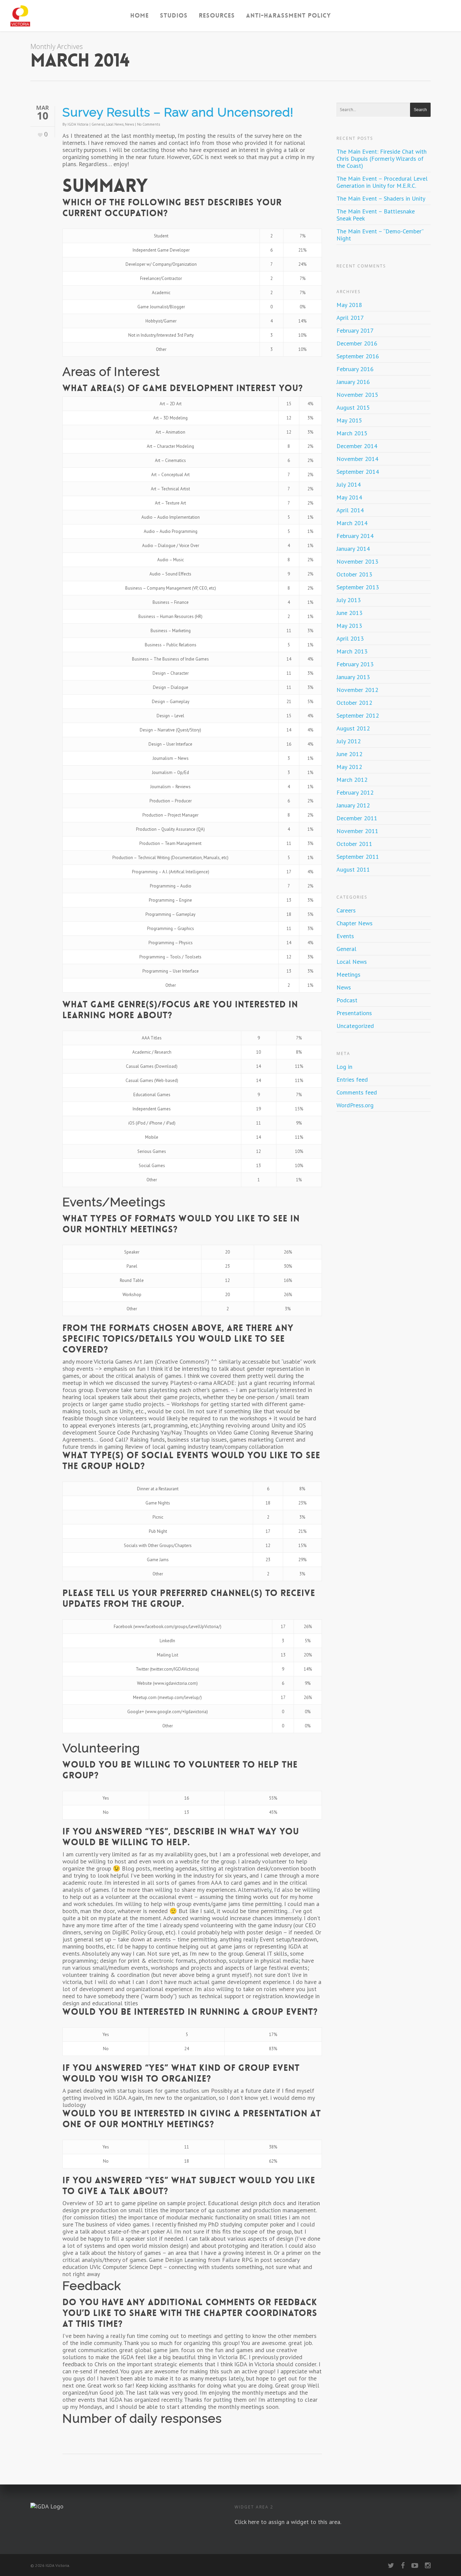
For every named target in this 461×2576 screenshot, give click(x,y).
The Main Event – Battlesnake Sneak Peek (376, 215)
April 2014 (350, 510)
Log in (344, 1067)
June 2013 (349, 613)
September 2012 (358, 715)
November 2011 (357, 831)
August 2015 (353, 407)
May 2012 (349, 767)
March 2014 (352, 523)
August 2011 (353, 869)
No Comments (148, 124)
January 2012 (353, 805)
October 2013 (354, 574)
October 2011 (354, 844)
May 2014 (349, 497)
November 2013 (357, 561)
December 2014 (357, 446)
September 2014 (358, 472)
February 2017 (355, 330)
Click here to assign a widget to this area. (288, 2522)
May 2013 (349, 626)
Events (345, 936)
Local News (115, 124)
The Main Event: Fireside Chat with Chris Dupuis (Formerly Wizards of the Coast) (382, 159)
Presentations (354, 1013)
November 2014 (357, 459)
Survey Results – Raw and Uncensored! (178, 112)
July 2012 (349, 741)
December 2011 (357, 818)
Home (140, 16)
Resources (217, 16)
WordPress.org (355, 1105)
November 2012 (357, 690)
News (129, 124)
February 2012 (355, 792)
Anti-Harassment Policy (289, 16)
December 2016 (357, 343)
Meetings (348, 974)
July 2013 (349, 600)
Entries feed (352, 1079)
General (98, 124)
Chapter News (355, 923)
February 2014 (355, 536)
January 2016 (353, 382)
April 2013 (350, 638)
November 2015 (357, 395)
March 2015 (352, 433)
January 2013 (353, 677)
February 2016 (355, 369)
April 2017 (350, 318)
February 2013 (355, 664)
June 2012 (349, 754)
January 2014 (353, 549)
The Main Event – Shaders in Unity (381, 198)
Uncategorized (355, 1026)
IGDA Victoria (78, 124)
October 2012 (354, 703)
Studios (174, 16)
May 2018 (349, 305)
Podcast (347, 1000)
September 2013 (358, 587)
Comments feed (357, 1092)
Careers (346, 910)
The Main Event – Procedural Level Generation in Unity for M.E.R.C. (382, 182)
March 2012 (352, 780)
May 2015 (349, 420)
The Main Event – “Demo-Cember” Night (380, 235)
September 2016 (358, 356)
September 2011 (358, 857)
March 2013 (352, 651)
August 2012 (353, 728)
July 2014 (349, 484)
